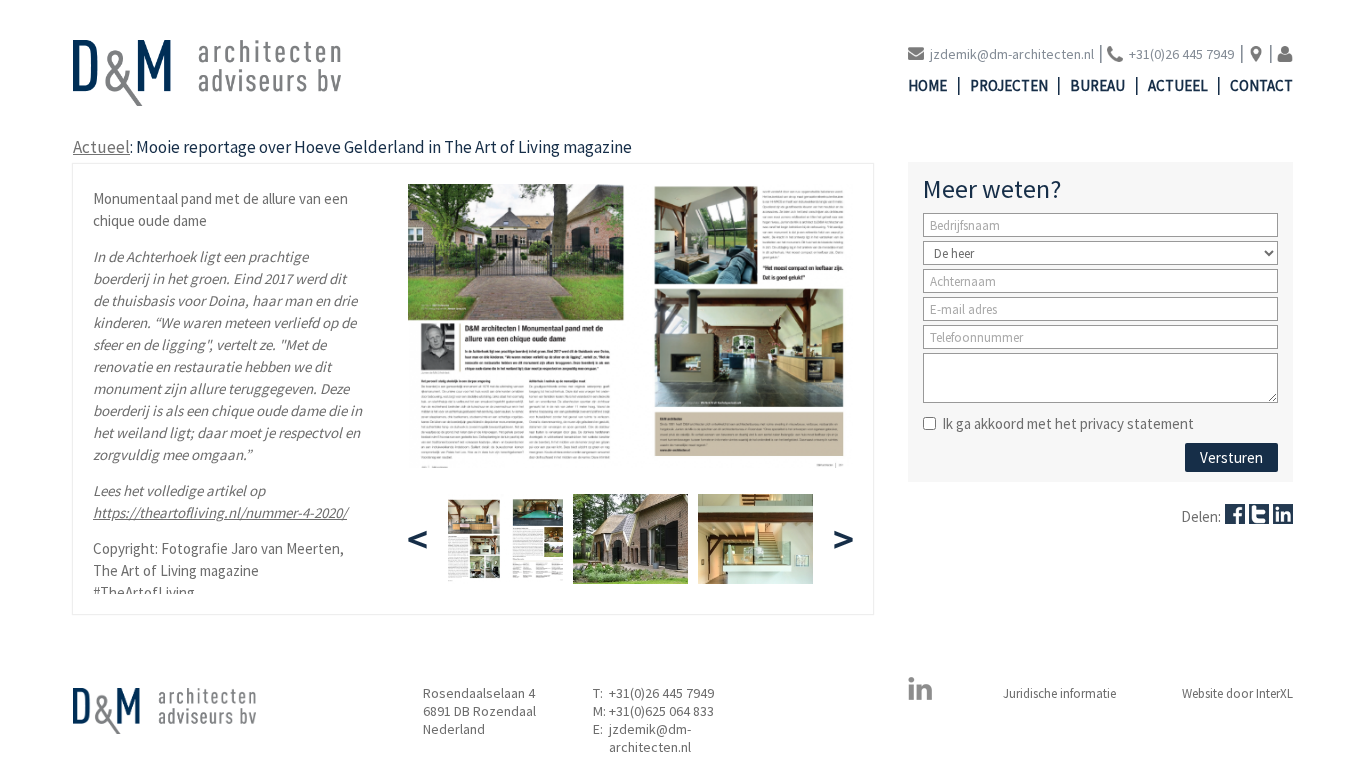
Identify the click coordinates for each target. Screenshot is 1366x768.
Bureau (1097, 85)
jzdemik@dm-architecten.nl (650, 738)
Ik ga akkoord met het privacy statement (1068, 423)
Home (927, 85)
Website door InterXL (1237, 693)
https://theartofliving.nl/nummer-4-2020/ (220, 512)
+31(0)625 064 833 (661, 711)
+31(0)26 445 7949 (661, 693)
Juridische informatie (1059, 693)
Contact (1261, 85)
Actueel (1178, 85)
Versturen (1231, 457)
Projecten (1009, 85)
